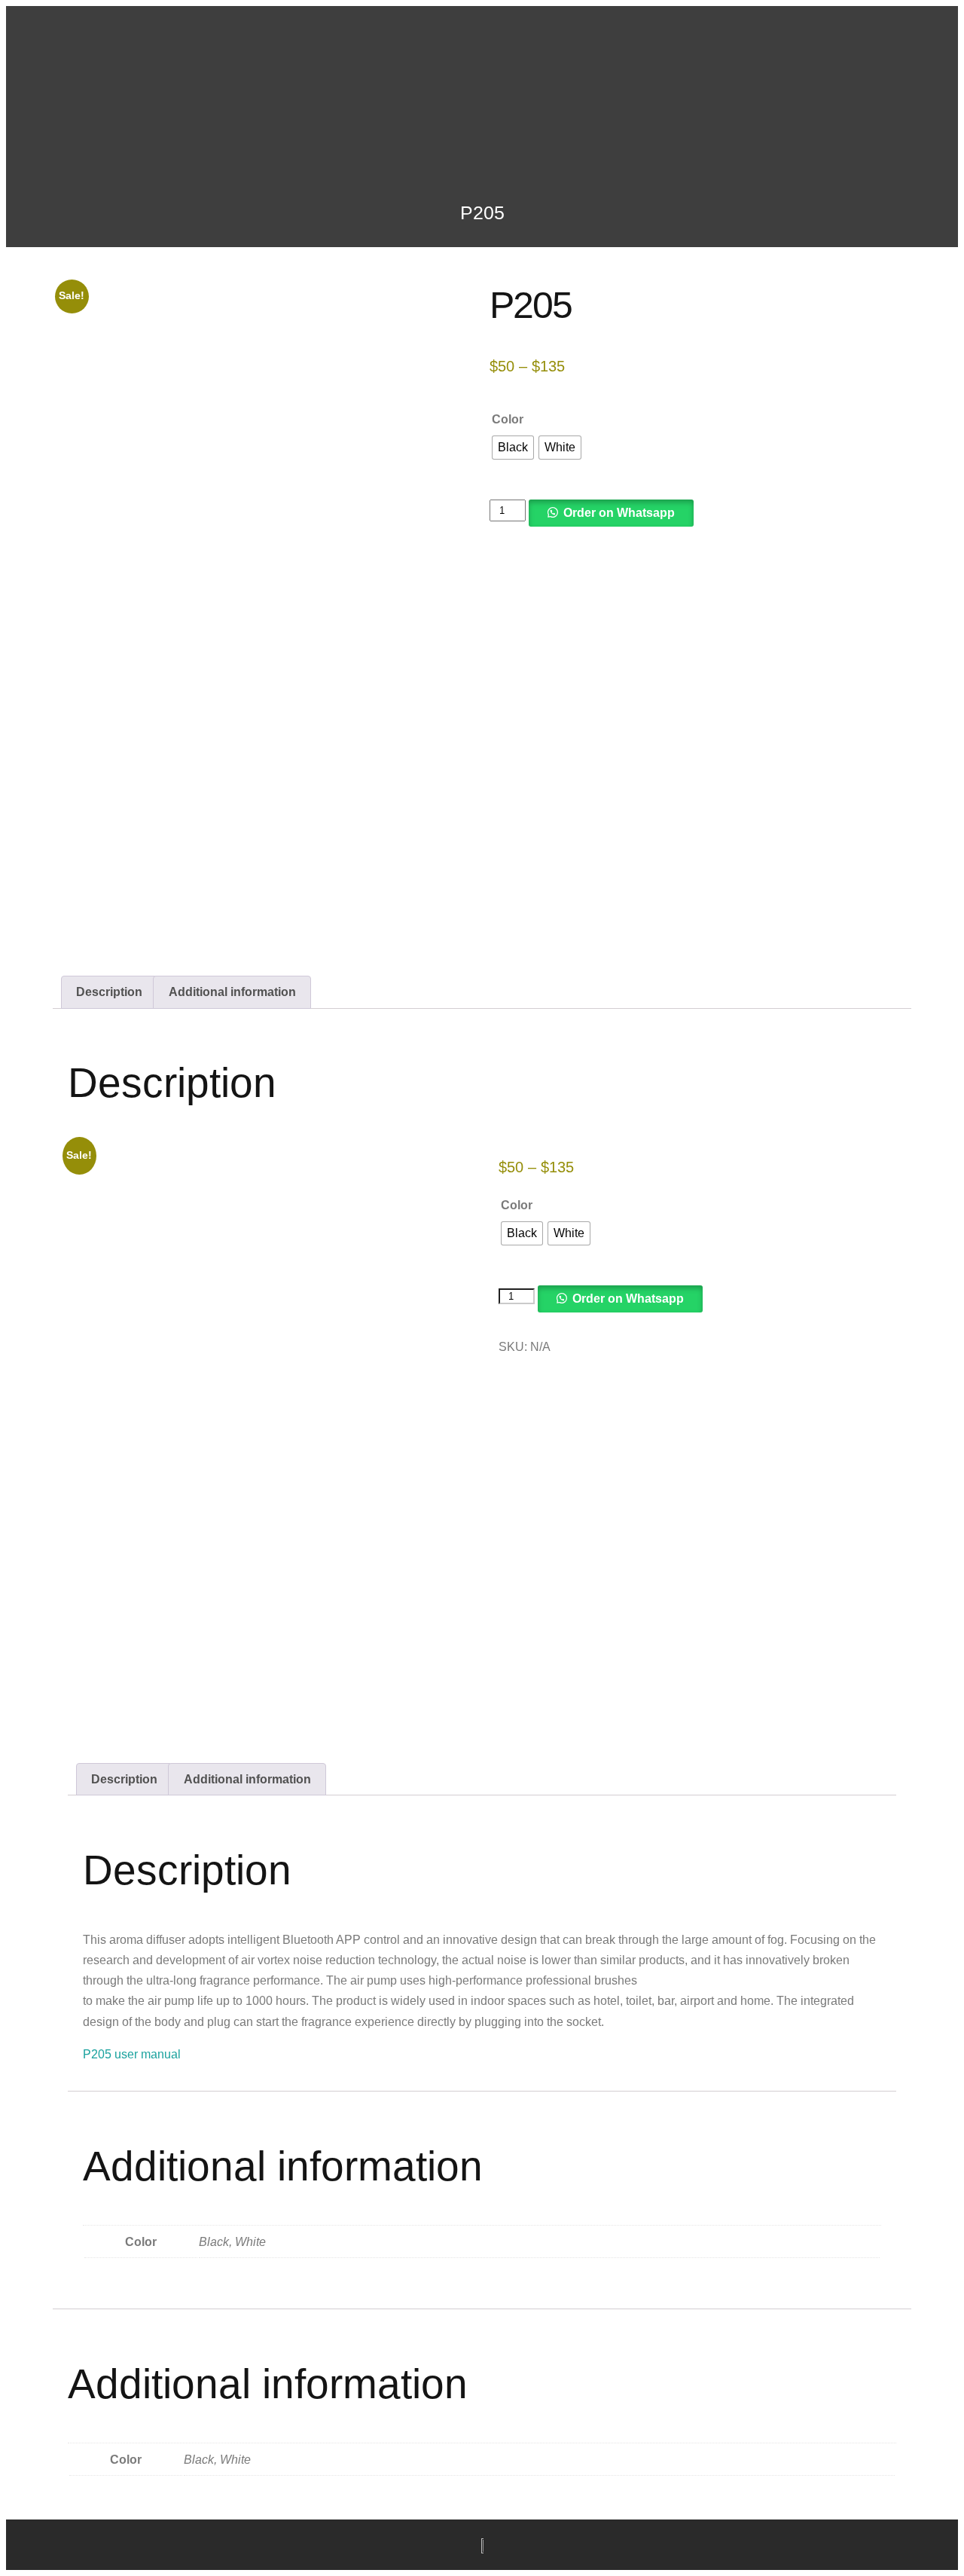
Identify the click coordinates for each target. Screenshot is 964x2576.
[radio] (513, 448)
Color (508, 419)
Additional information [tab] (232, 992)
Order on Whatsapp (619, 513)
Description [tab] (109, 992)
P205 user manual (132, 2054)
